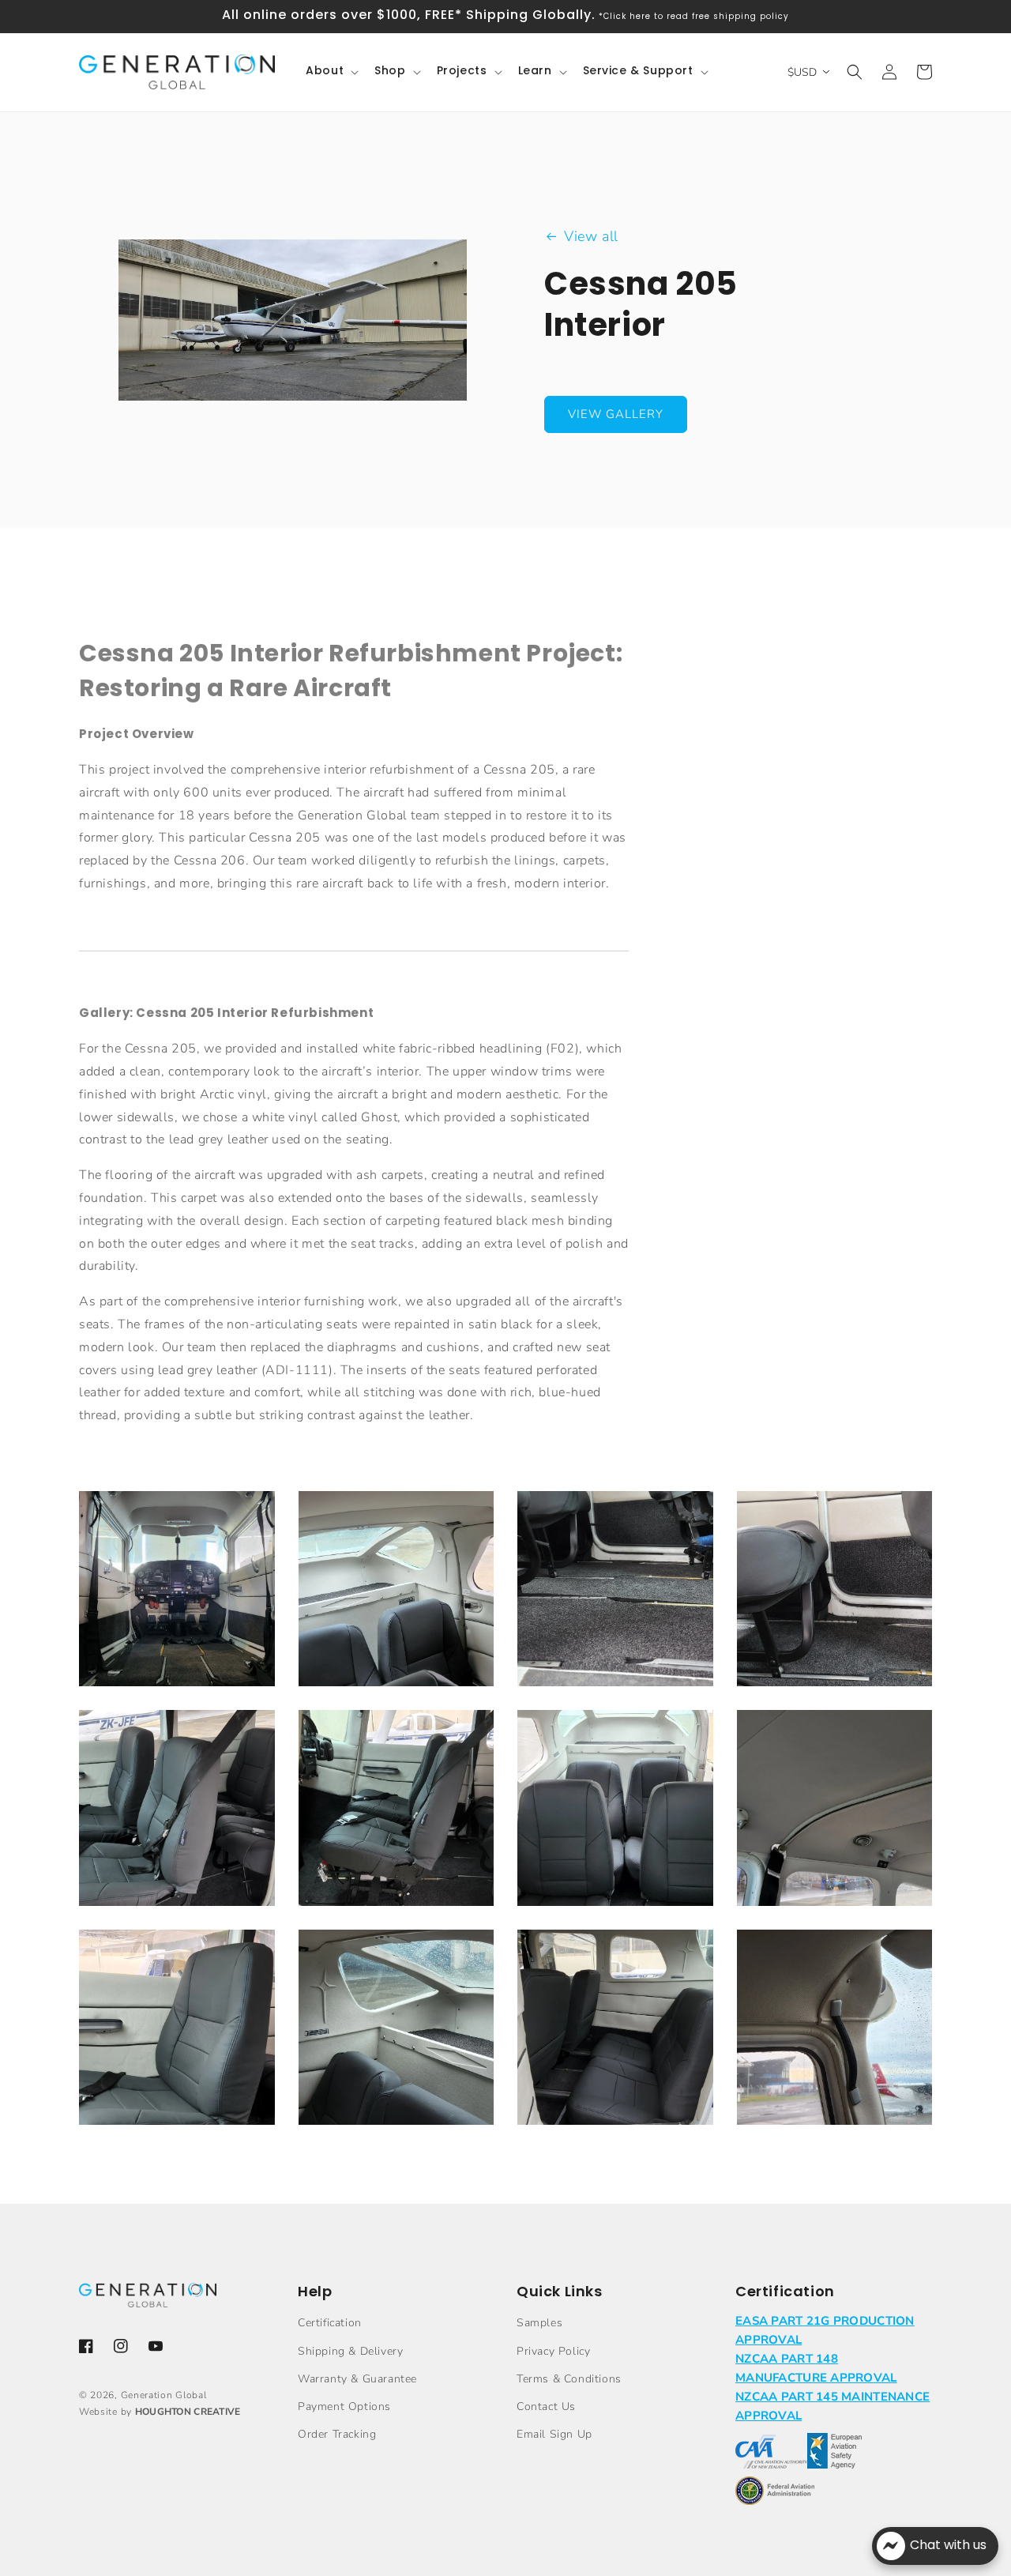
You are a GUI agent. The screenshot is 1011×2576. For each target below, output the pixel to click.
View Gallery (616, 414)
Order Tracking (337, 2434)
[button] (331, 72)
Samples (539, 2323)
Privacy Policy (553, 2351)
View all (591, 236)
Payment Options (344, 2407)
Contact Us (546, 2407)
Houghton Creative (188, 2412)
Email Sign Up (554, 2434)
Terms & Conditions (569, 2379)
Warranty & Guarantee (357, 2379)
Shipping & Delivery (350, 2351)
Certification (330, 2323)
